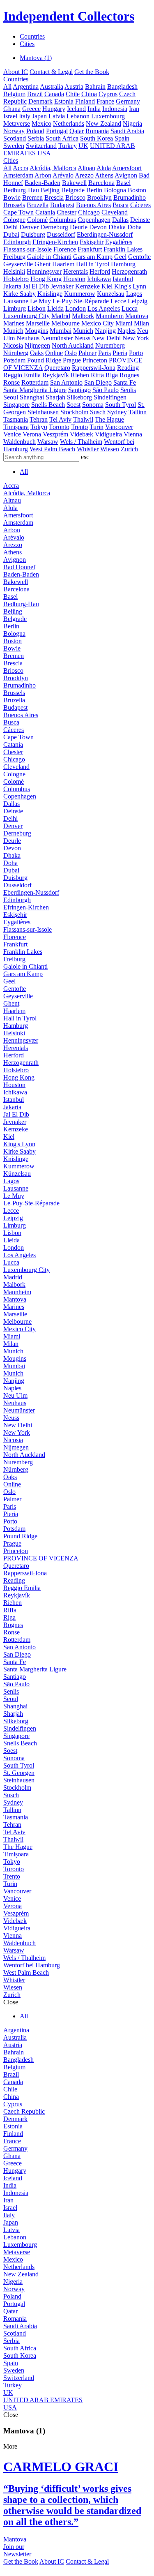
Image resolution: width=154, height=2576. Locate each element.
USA (44, 153)
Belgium (14, 94)
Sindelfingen (110, 397)
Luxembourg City (26, 316)
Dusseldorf (61, 234)
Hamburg (123, 264)
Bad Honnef (19, 567)
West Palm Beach (52, 449)
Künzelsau (111, 294)
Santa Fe (125, 382)
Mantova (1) (36, 58)
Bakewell (74, 183)
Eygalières (119, 242)
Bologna (115, 190)
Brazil (35, 94)
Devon (98, 227)
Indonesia (115, 109)
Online (54, 353)
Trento (79, 427)
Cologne (14, 220)
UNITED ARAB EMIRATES (43, 2400)
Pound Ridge (44, 360)
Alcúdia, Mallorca (53, 168)
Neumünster (57, 338)
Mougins (37, 331)
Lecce (118, 301)
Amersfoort (127, 168)
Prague (72, 360)
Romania (97, 131)
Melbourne (66, 323)
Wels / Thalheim (81, 442)
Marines (14, 323)
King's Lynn (130, 286)
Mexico (41, 123)
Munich (13, 331)
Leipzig (138, 301)
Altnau (86, 168)
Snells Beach (48, 405)
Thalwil (83, 419)
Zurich (129, 449)
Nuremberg (110, 345)
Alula (104, 168)
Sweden (14, 146)
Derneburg (54, 227)
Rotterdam (35, 382)
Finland (85, 101)
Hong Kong (46, 279)
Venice (12, 434)
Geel (120, 257)
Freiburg (14, 257)
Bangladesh (122, 87)
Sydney (117, 412)
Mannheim (110, 316)
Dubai (11, 234)
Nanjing (105, 331)
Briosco (75, 197)
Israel (10, 116)
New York (136, 338)
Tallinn (138, 412)
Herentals (76, 271)
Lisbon (37, 308)
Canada (54, 94)
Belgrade (73, 190)
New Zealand (103, 123)
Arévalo (63, 175)
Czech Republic (24, 2111)
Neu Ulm (15, 1395)
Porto (136, 353)
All (7, 87)
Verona (32, 434)
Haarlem (63, 264)
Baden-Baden (43, 183)
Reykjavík (56, 375)
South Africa (62, 138)
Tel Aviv (60, 419)
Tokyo (39, 427)
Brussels (14, 205)
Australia (52, 87)
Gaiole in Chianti (49, 257)
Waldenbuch (20, 442)
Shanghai (32, 397)
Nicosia (13, 345)
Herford (100, 271)
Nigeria (132, 123)
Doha (134, 227)
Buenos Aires (93, 205)
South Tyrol (121, 405)
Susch (98, 412)
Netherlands (69, 123)
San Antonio (66, 382)
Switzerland (41, 146)
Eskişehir (92, 242)
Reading (128, 368)
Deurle (79, 227)
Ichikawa (99, 279)
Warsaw (48, 442)
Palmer (87, 353)
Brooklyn (99, 197)
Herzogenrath (129, 271)
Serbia (36, 138)
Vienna (133, 434)
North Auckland (73, 345)
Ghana (12, 109)
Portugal (57, 131)
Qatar (77, 131)
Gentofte (139, 257)
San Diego (98, 382)
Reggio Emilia (22, 375)
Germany (128, 101)
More (10, 2446)
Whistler (88, 449)
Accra (21, 168)
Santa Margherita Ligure (35, 390)
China (89, 94)
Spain (122, 138)
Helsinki (14, 271)
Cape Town (18, 212)
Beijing (50, 190)
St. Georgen (19, 1773)
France (105, 101)
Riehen (80, 375)
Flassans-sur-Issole (28, 249)
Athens (104, 175)
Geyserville (18, 264)
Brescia (54, 197)
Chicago (89, 212)
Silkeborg (79, 397)
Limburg (15, 308)
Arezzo (84, 175)
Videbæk (82, 434)
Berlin (94, 190)
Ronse (11, 382)
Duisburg (33, 234)
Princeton (95, 360)
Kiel (107, 286)
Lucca (130, 308)
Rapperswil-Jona (94, 368)
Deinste (140, 220)
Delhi (10, 227)
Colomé (37, 220)
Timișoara (16, 427)
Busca (121, 205)
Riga (112, 375)
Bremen (32, 197)
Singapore (16, 405)
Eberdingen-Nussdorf (105, 234)
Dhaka (117, 227)
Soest (74, 405)
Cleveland (115, 212)
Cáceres (140, 205)
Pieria (120, 353)
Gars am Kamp (93, 257)
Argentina (26, 87)
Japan (39, 116)
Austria (74, 87)
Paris (105, 353)
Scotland (15, 138)
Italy (25, 116)
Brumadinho (130, 197)
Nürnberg (16, 353)
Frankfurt (90, 249)
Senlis (128, 390)
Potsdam (14, 360)
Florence (65, 249)
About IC (16, 72)
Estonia (64, 101)
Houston (74, 279)
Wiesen (110, 449)
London (76, 308)
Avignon (126, 175)
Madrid (61, 316)
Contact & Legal (51, 72)
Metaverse (17, 123)
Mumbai (61, 331)
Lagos (134, 294)
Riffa (97, 375)
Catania (45, 212)
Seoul (11, 397)
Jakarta (12, 286)
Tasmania (16, 419)
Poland (35, 131)
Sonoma (93, 405)
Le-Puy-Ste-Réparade (81, 301)
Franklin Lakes (123, 249)
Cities (27, 44)
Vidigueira (108, 434)
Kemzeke (87, 286)
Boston (137, 190)
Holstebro (16, 279)
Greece (31, 109)
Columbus (63, 220)
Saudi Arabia (127, 131)
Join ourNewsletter (17, 2550)
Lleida (55, 308)
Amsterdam (18, 175)
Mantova (137, 316)
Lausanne (16, 301)
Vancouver (119, 427)
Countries (32, 36)
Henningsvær (44, 271)
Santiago (79, 390)
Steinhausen (43, 412)
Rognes (129, 375)
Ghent (43, 264)
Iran (134, 109)
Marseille (38, 323)
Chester (67, 212)
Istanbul (123, 279)
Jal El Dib (36, 286)
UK (83, 146)
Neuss (82, 338)
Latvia (57, 116)
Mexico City (98, 323)
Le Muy (40, 301)
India (94, 109)
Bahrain (95, 87)
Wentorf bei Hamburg (32, 1965)
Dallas (120, 220)
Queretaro (57, 368)
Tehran (39, 419)
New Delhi (106, 338)
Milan (141, 323)
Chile (73, 94)
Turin (97, 427)
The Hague (109, 419)
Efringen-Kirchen (55, 242)
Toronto (59, 427)
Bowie (12, 197)
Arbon (43, 175)
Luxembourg (108, 116)
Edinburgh (17, 242)
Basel (123, 183)
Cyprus (108, 94)
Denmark (40, 101)
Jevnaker (62, 286)
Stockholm (74, 412)
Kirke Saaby (20, 294)
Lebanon (78, 116)
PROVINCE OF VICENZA (41, 1558)
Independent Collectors (69, 16)
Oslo (71, 353)
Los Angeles (104, 308)
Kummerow (80, 294)
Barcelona (101, 183)
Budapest (62, 205)
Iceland (76, 109)
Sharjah (55, 397)
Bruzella (38, 205)
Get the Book (92, 72)
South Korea (97, 138)
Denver (29, 227)
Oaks (37, 353)
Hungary (54, 109)
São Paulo (106, 390)
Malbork (83, 316)
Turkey (68, 146)
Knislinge (50, 294)
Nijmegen (37, 345)
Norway (14, 131)
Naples (126, 331)
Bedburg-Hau (21, 190)
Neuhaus (28, 338)
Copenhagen (94, 220)
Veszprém (55, 434)
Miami (124, 323)
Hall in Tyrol (93, 264)
